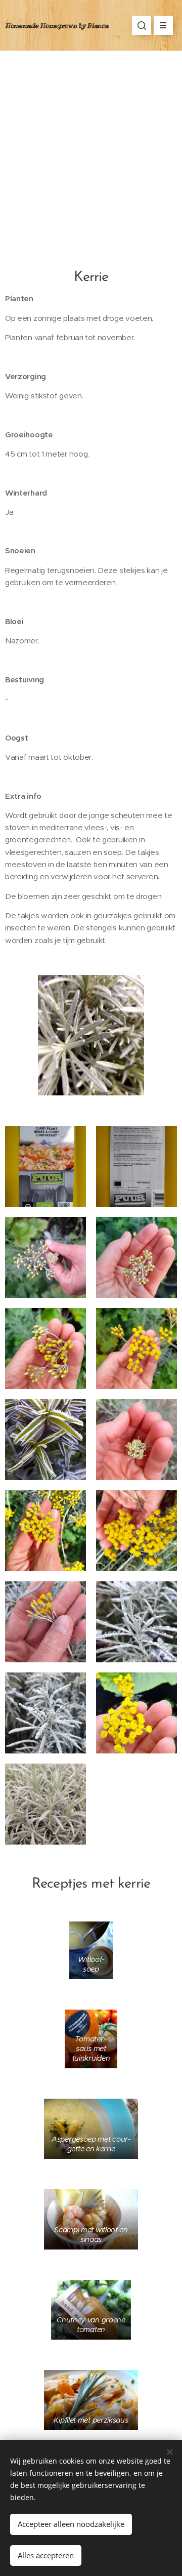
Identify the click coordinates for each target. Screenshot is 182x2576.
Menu (163, 25)
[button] (142, 25)
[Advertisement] (91, 147)
